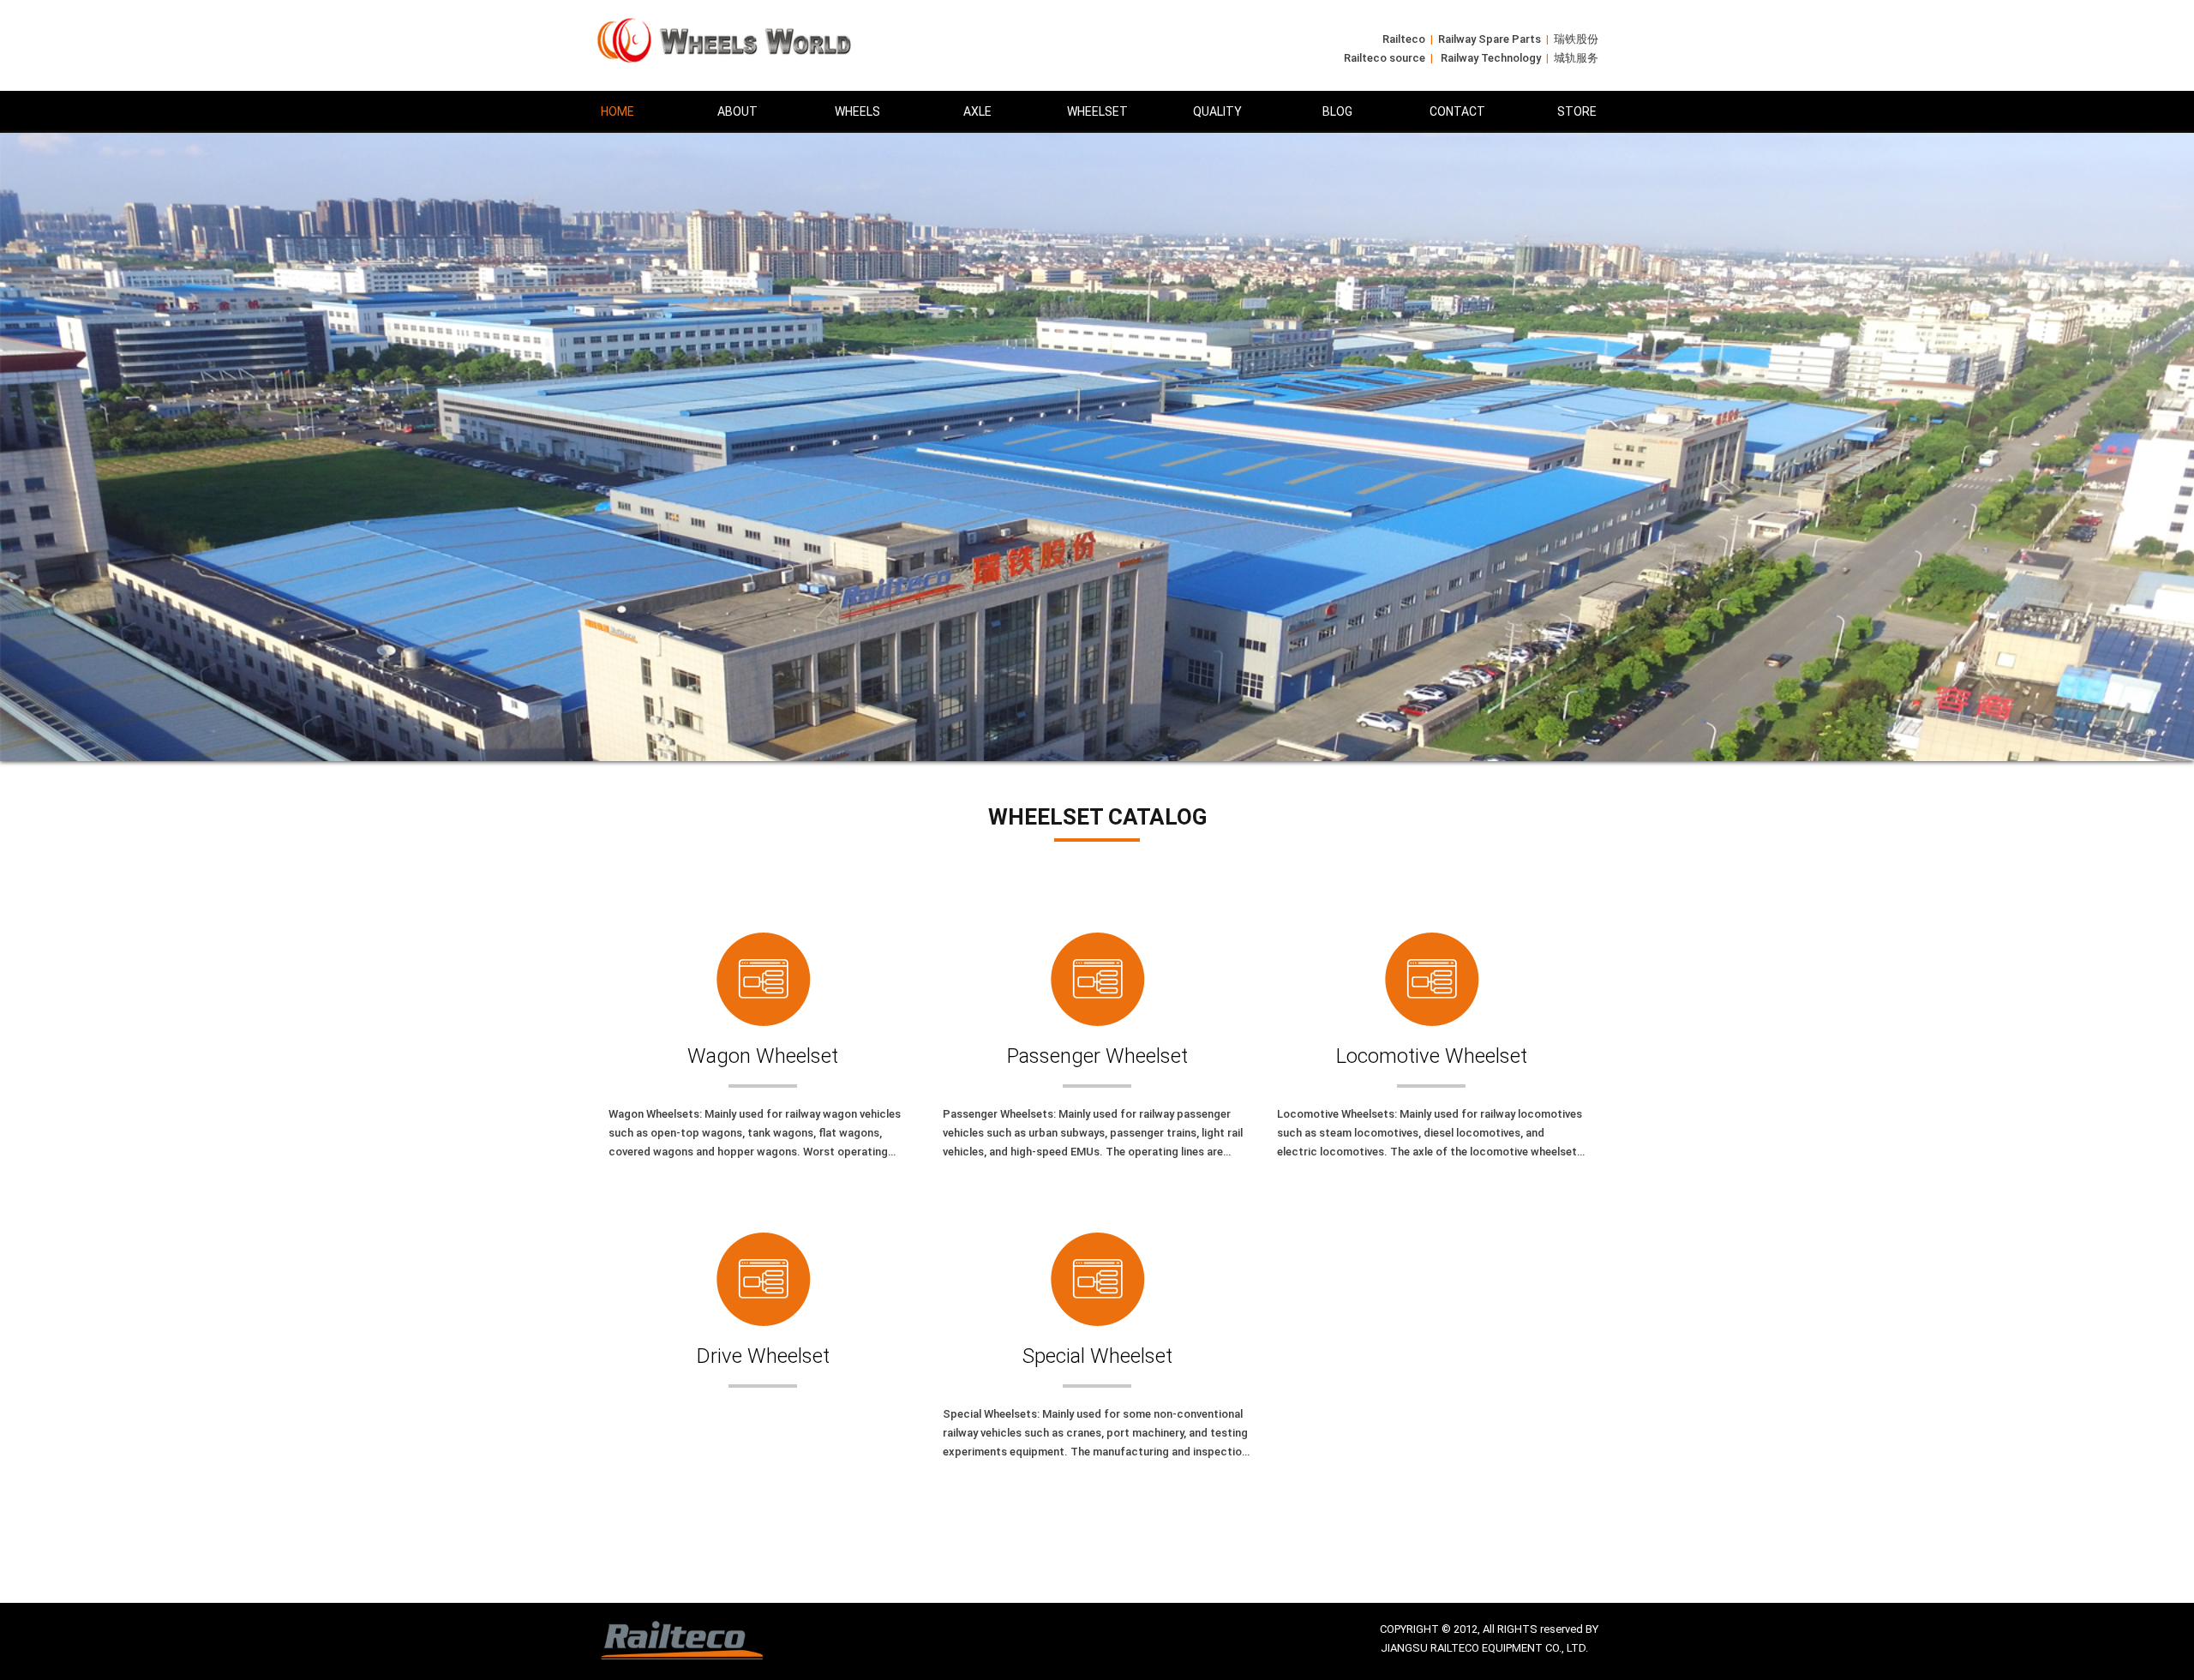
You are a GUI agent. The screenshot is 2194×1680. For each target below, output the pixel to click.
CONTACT (1457, 111)
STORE (1577, 111)
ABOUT (737, 111)
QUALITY (1217, 111)
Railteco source (1385, 58)
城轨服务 (1576, 58)
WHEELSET (1097, 111)
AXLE (977, 111)
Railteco (1404, 39)
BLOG (1337, 111)
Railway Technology (1491, 58)
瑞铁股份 (1576, 39)
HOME (617, 111)
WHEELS (857, 111)
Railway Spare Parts (1490, 39)
